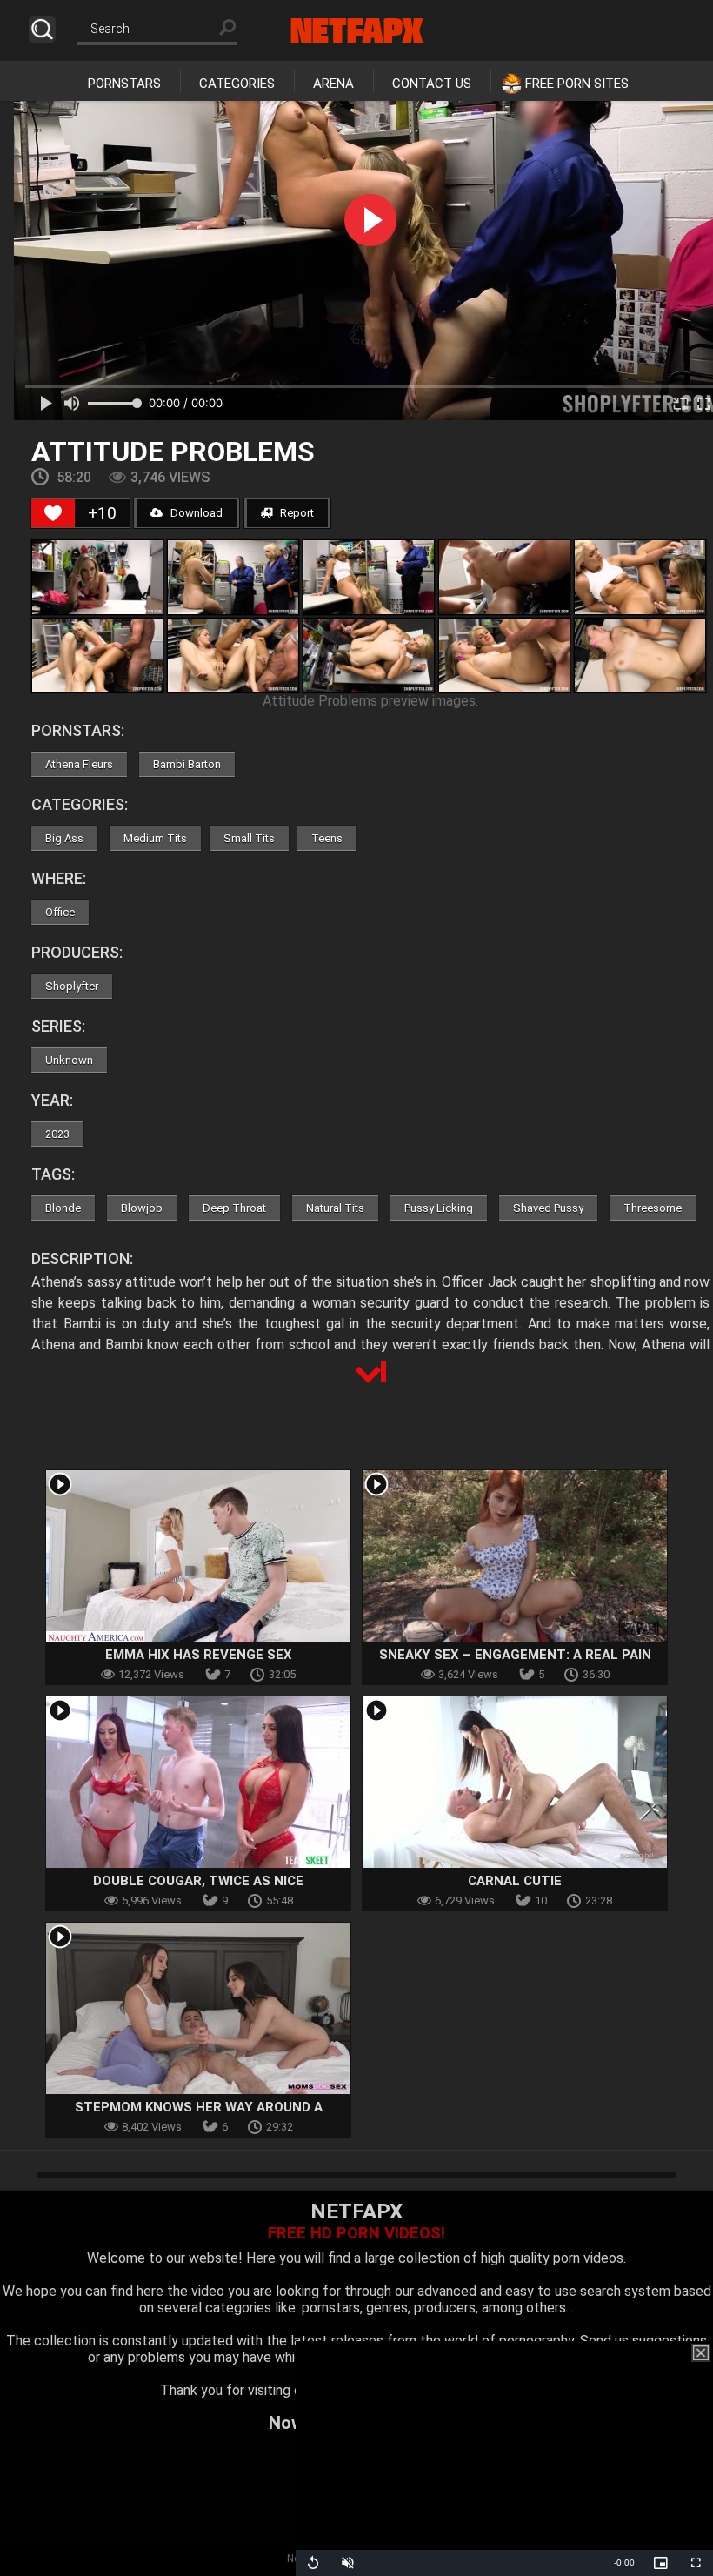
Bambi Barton (187, 764)
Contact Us (432, 84)
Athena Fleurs (79, 764)
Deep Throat (234, 1208)
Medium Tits (155, 838)
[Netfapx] (357, 30)
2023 (57, 1134)
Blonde (63, 1208)
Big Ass (64, 838)
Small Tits (249, 838)
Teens (327, 838)
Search (42, 29)
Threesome (653, 1208)
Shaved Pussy (548, 1208)
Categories (237, 84)
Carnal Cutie (515, 1881)
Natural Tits (335, 1208)
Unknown (69, 1060)
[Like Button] (53, 513)
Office (60, 912)
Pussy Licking (439, 1208)
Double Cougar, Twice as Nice (198, 1881)
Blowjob (142, 1208)
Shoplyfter (72, 986)
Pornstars (124, 84)
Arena (333, 84)
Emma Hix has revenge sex (199, 1655)
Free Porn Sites (577, 84)
